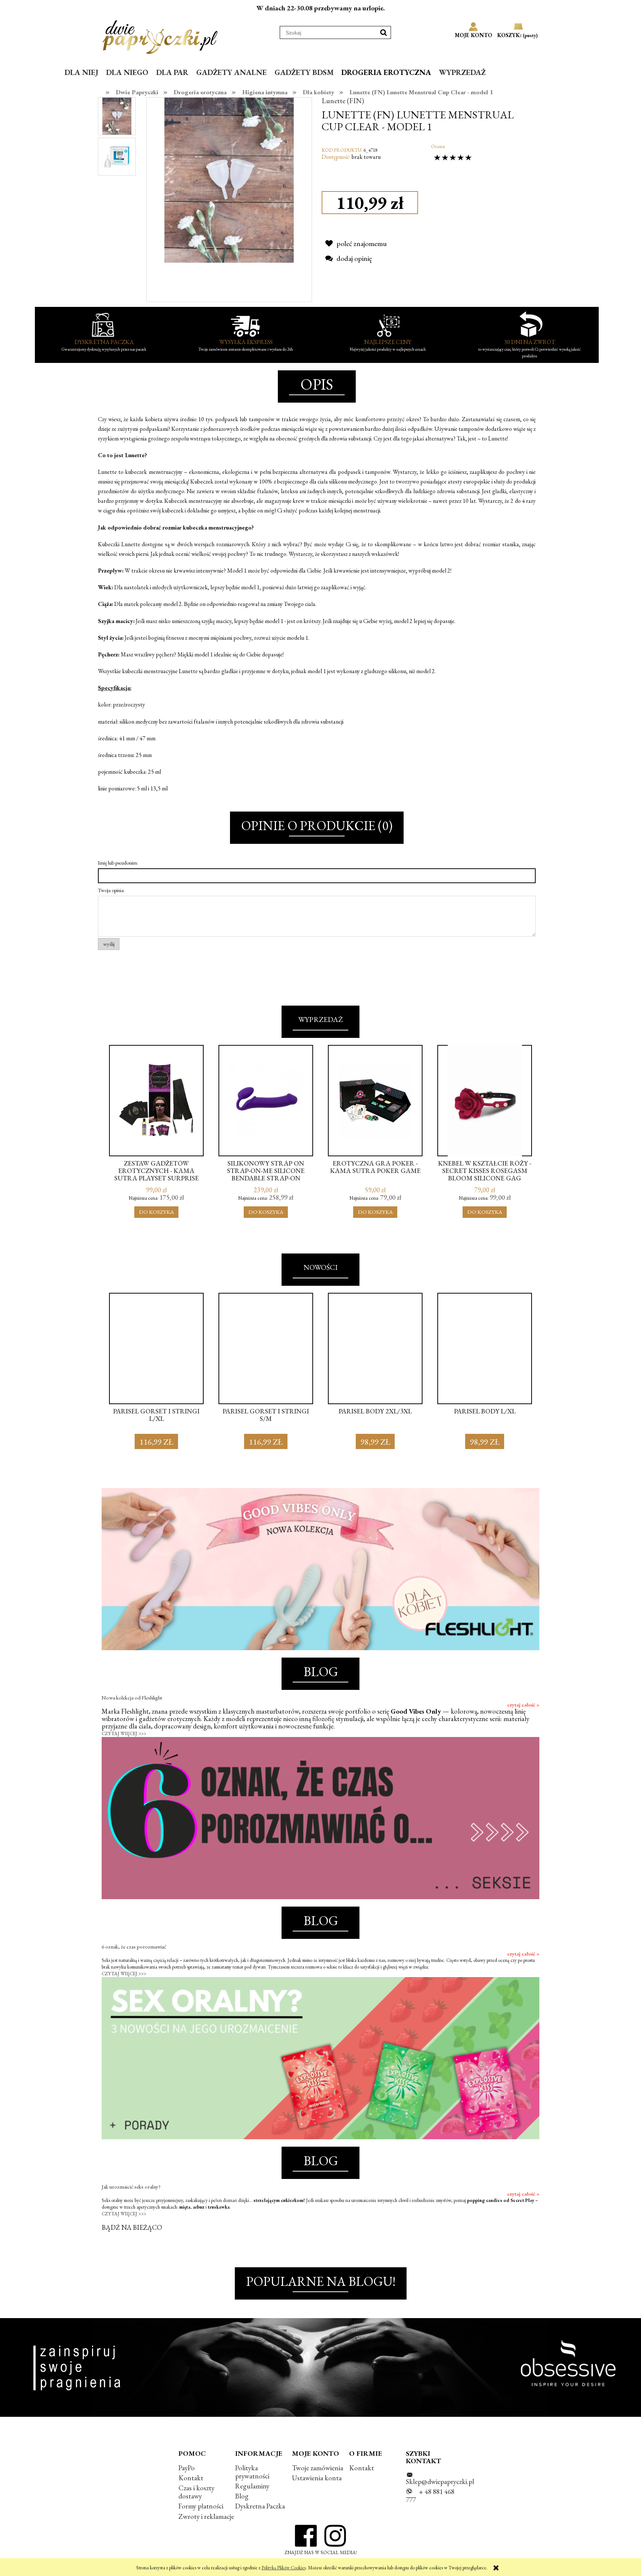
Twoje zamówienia (318, 2468)
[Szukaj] (384, 32)
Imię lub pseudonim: (118, 863)
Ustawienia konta (317, 2478)
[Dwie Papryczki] (160, 36)
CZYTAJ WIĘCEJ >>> (124, 1733)
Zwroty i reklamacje (206, 2516)
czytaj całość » (523, 1705)
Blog (242, 2496)
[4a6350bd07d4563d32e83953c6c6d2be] (117, 116)
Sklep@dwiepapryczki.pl (440, 2482)
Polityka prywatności (252, 2472)
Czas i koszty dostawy (196, 2492)
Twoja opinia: (111, 890)
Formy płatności (201, 2506)
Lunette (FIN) (343, 101)
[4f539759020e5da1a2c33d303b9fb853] (117, 156)
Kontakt (191, 2478)
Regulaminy (252, 2486)
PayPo (187, 2468)
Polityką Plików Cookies (284, 2568)
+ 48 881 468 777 (430, 2496)
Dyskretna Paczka (260, 2506)
